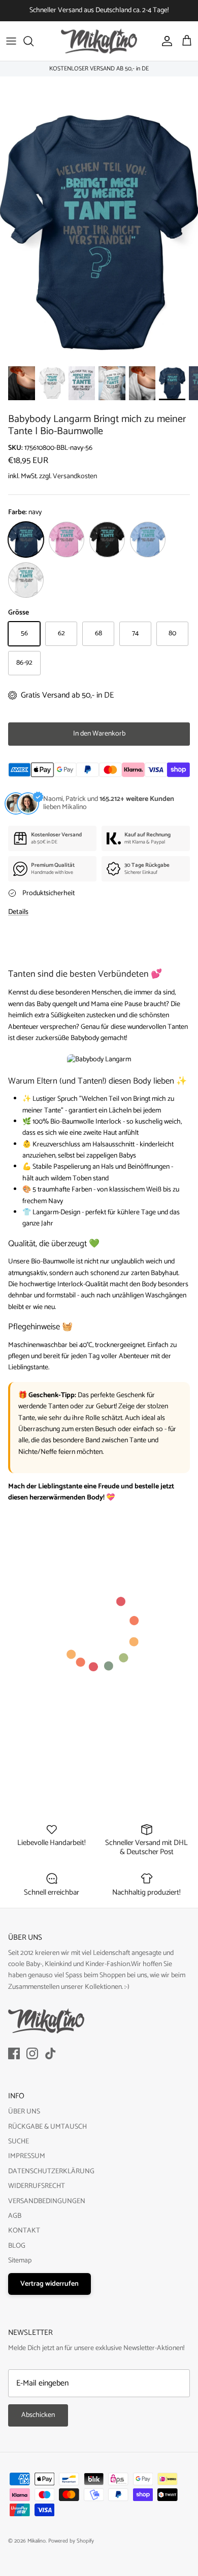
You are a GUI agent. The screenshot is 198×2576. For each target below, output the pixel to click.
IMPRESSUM (27, 2156)
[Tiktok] (51, 2053)
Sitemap (20, 2261)
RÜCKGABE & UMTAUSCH (47, 2127)
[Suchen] (34, 41)
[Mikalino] (99, 41)
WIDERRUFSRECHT (37, 2186)
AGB (15, 2216)
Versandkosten (75, 476)
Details (18, 912)
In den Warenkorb (99, 734)
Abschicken (38, 2415)
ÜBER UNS (24, 2112)
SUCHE (19, 2142)
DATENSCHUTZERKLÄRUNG (51, 2171)
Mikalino (37, 2541)
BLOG (17, 2246)
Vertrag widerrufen (49, 2284)
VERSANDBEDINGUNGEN (47, 2201)
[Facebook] (14, 2053)
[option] (99, 234)
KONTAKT (24, 2231)
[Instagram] (32, 2053)
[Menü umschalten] (11, 41)
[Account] (164, 41)
